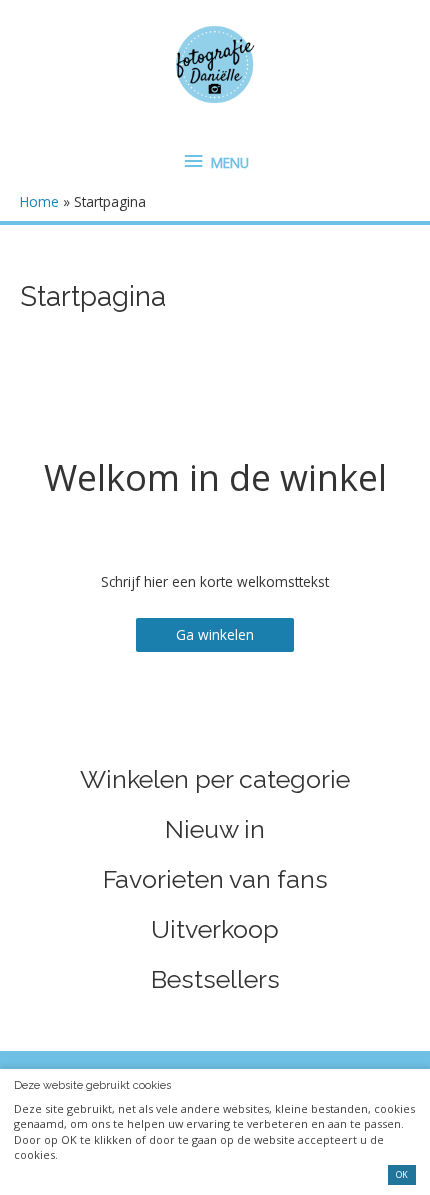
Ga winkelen (215, 634)
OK (402, 1175)
